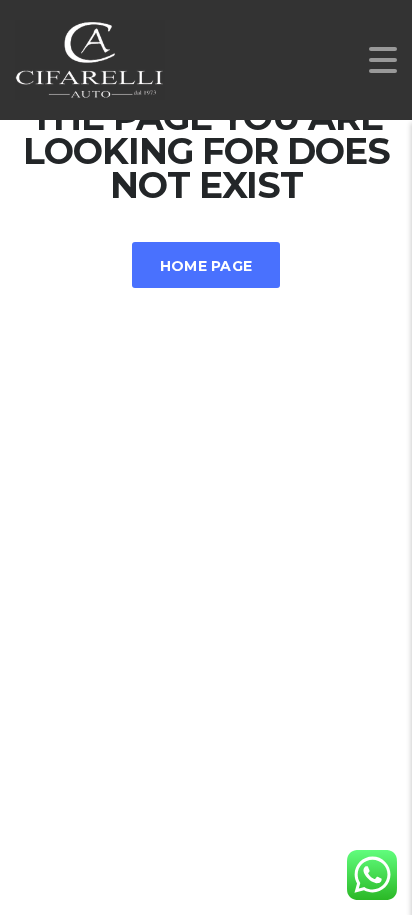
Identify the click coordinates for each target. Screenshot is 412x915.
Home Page (206, 266)
